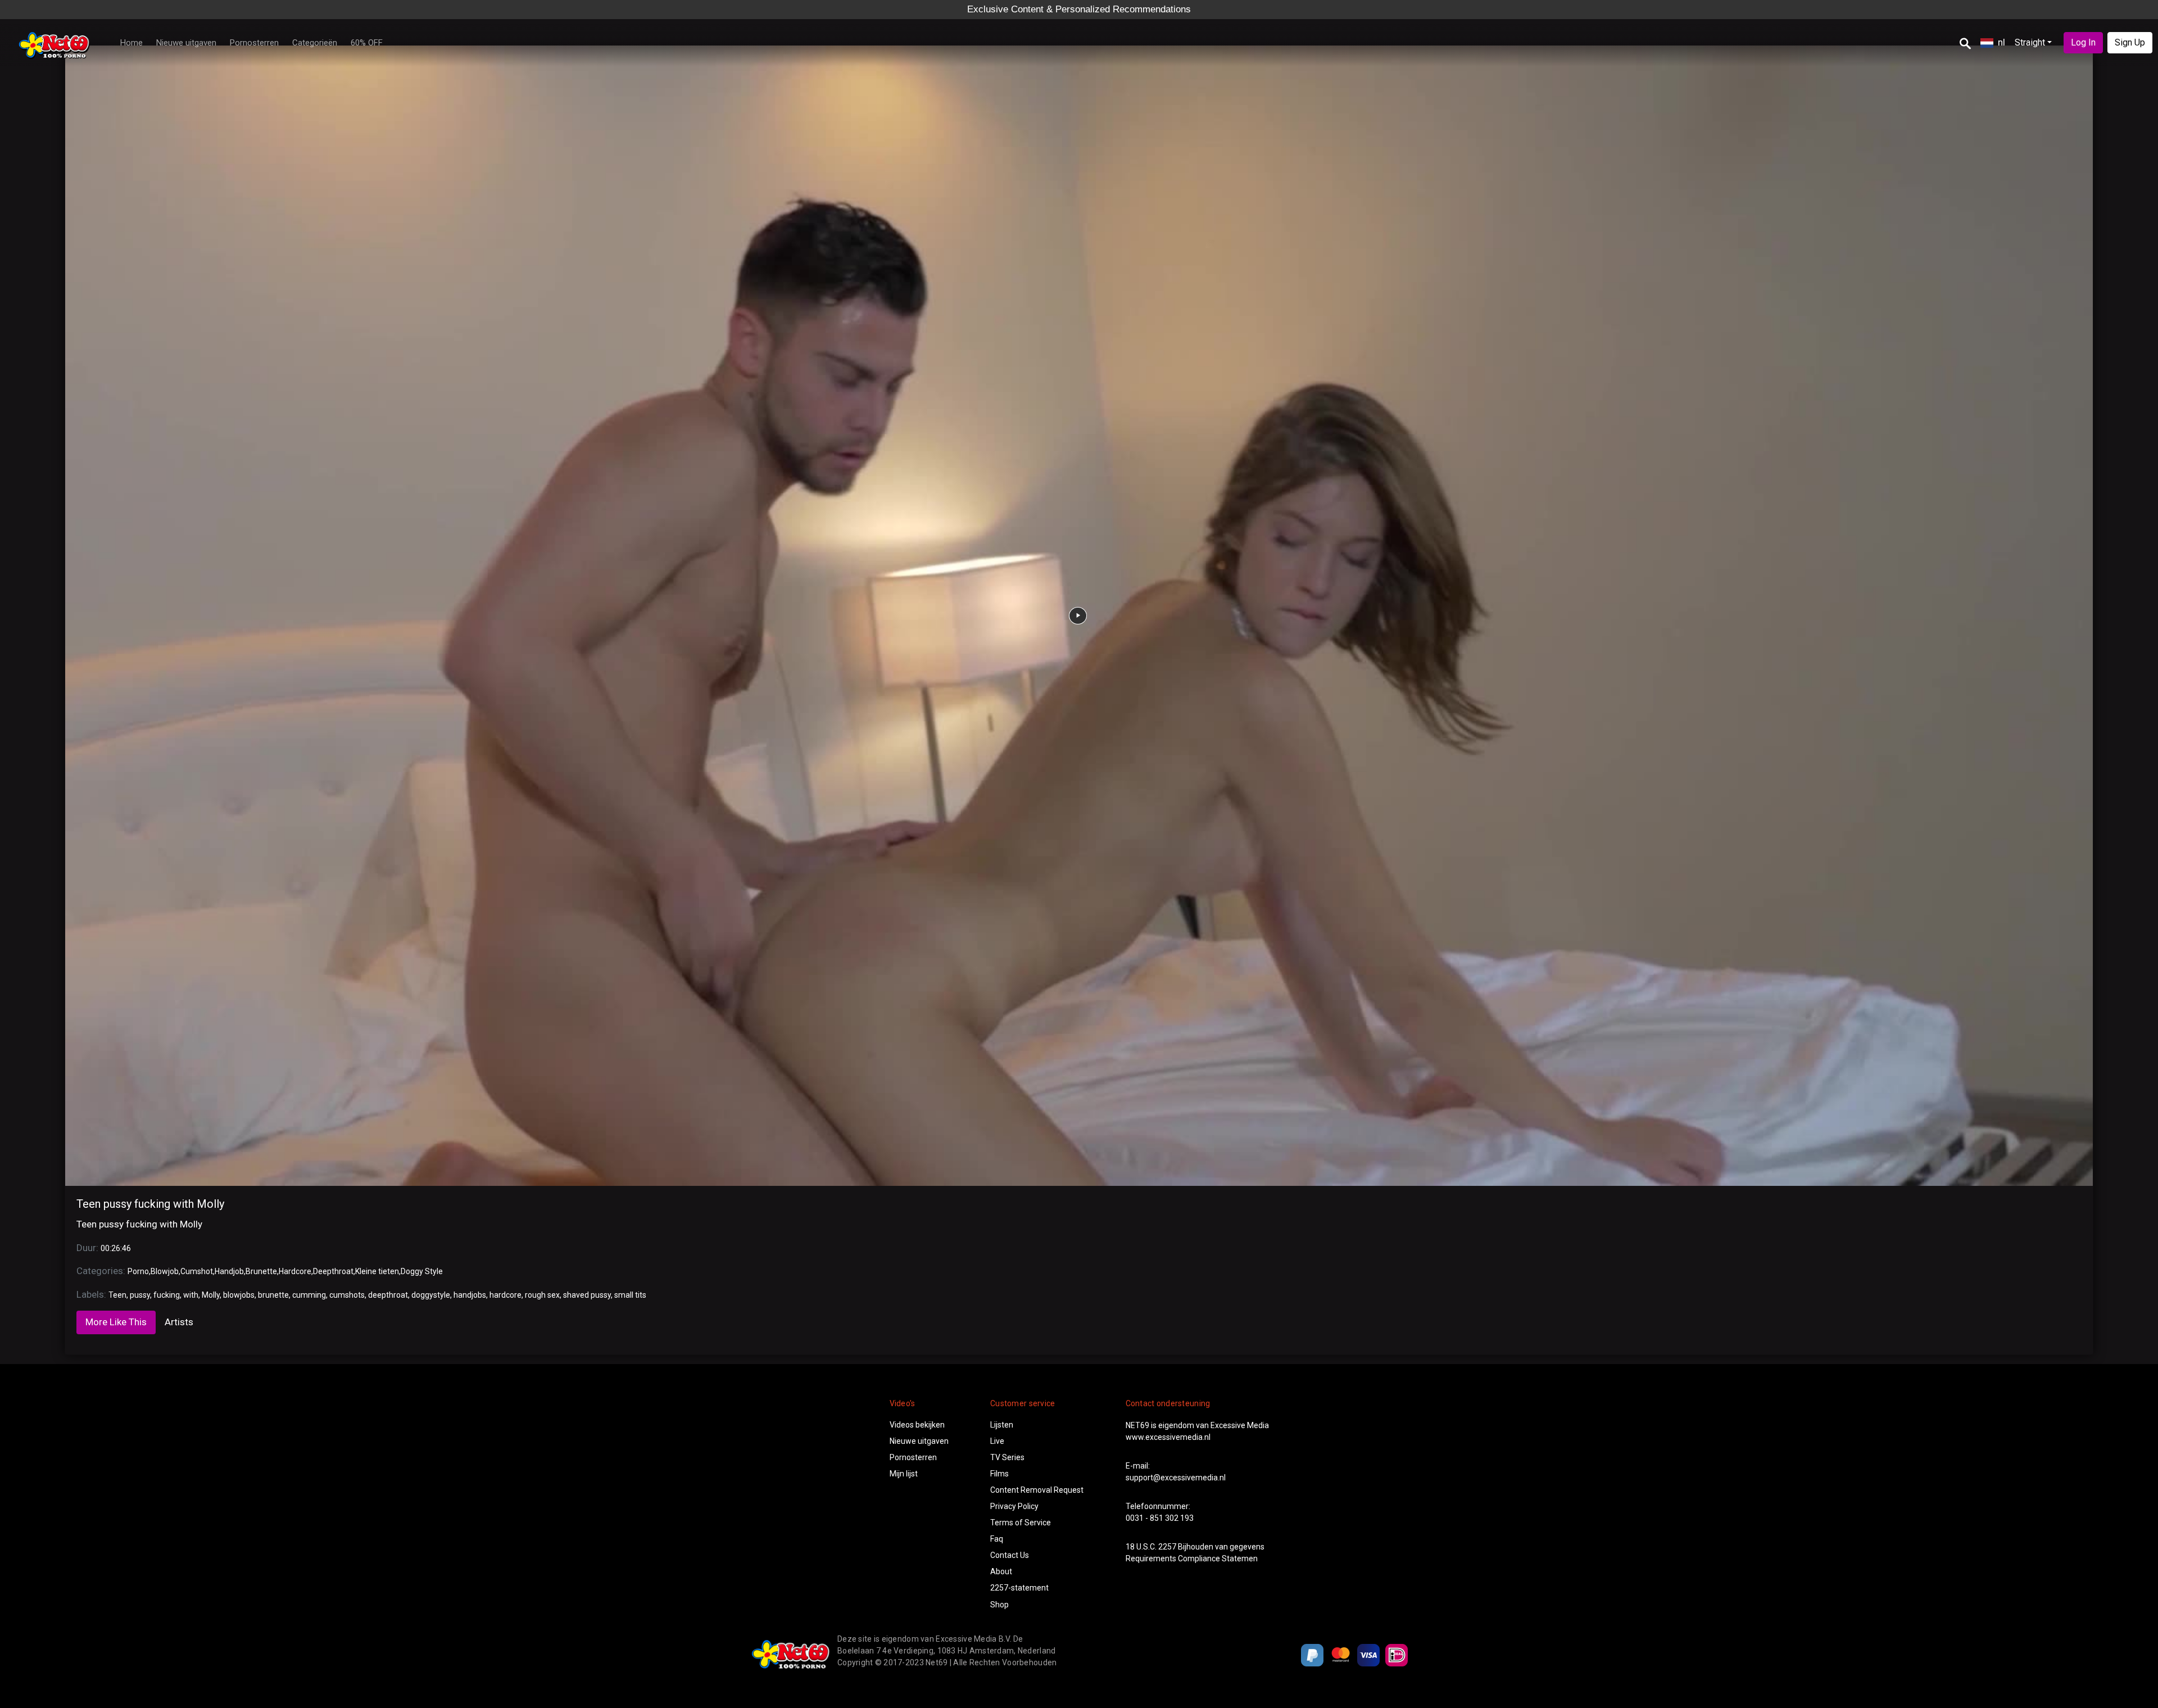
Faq (997, 1539)
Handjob (229, 1271)
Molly (211, 1295)
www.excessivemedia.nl (1168, 1437)
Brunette (261, 1271)
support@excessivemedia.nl (1176, 1478)
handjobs (470, 1295)
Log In (2083, 42)
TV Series (1007, 1457)
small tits (630, 1295)
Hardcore (295, 1271)
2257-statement (1019, 1588)
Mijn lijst (904, 1474)
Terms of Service (1021, 1523)
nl (2001, 42)
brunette (273, 1295)
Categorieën (315, 43)
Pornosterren (254, 43)
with (191, 1295)
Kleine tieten (377, 1271)
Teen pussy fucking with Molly (150, 1204)
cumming (309, 1295)
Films (999, 1474)
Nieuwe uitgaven (186, 43)
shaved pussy (587, 1295)
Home (132, 43)
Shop (999, 1605)
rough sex (542, 1295)
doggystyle (431, 1295)
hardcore (506, 1295)
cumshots (347, 1295)
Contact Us (1010, 1555)
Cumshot (197, 1271)
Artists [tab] (179, 1322)
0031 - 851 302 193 (1160, 1518)
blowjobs (239, 1295)
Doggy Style (422, 1271)
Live (997, 1441)
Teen (117, 1295)
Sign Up (2130, 42)
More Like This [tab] (116, 1322)
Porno (138, 1271)
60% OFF (367, 43)
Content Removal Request (1037, 1490)
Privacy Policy (1014, 1506)
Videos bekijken (917, 1425)
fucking (167, 1295)
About (1001, 1571)
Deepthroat (333, 1271)
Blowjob (165, 1271)
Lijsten (1002, 1425)
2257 (1167, 1547)
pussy (140, 1295)
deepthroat (388, 1295)
